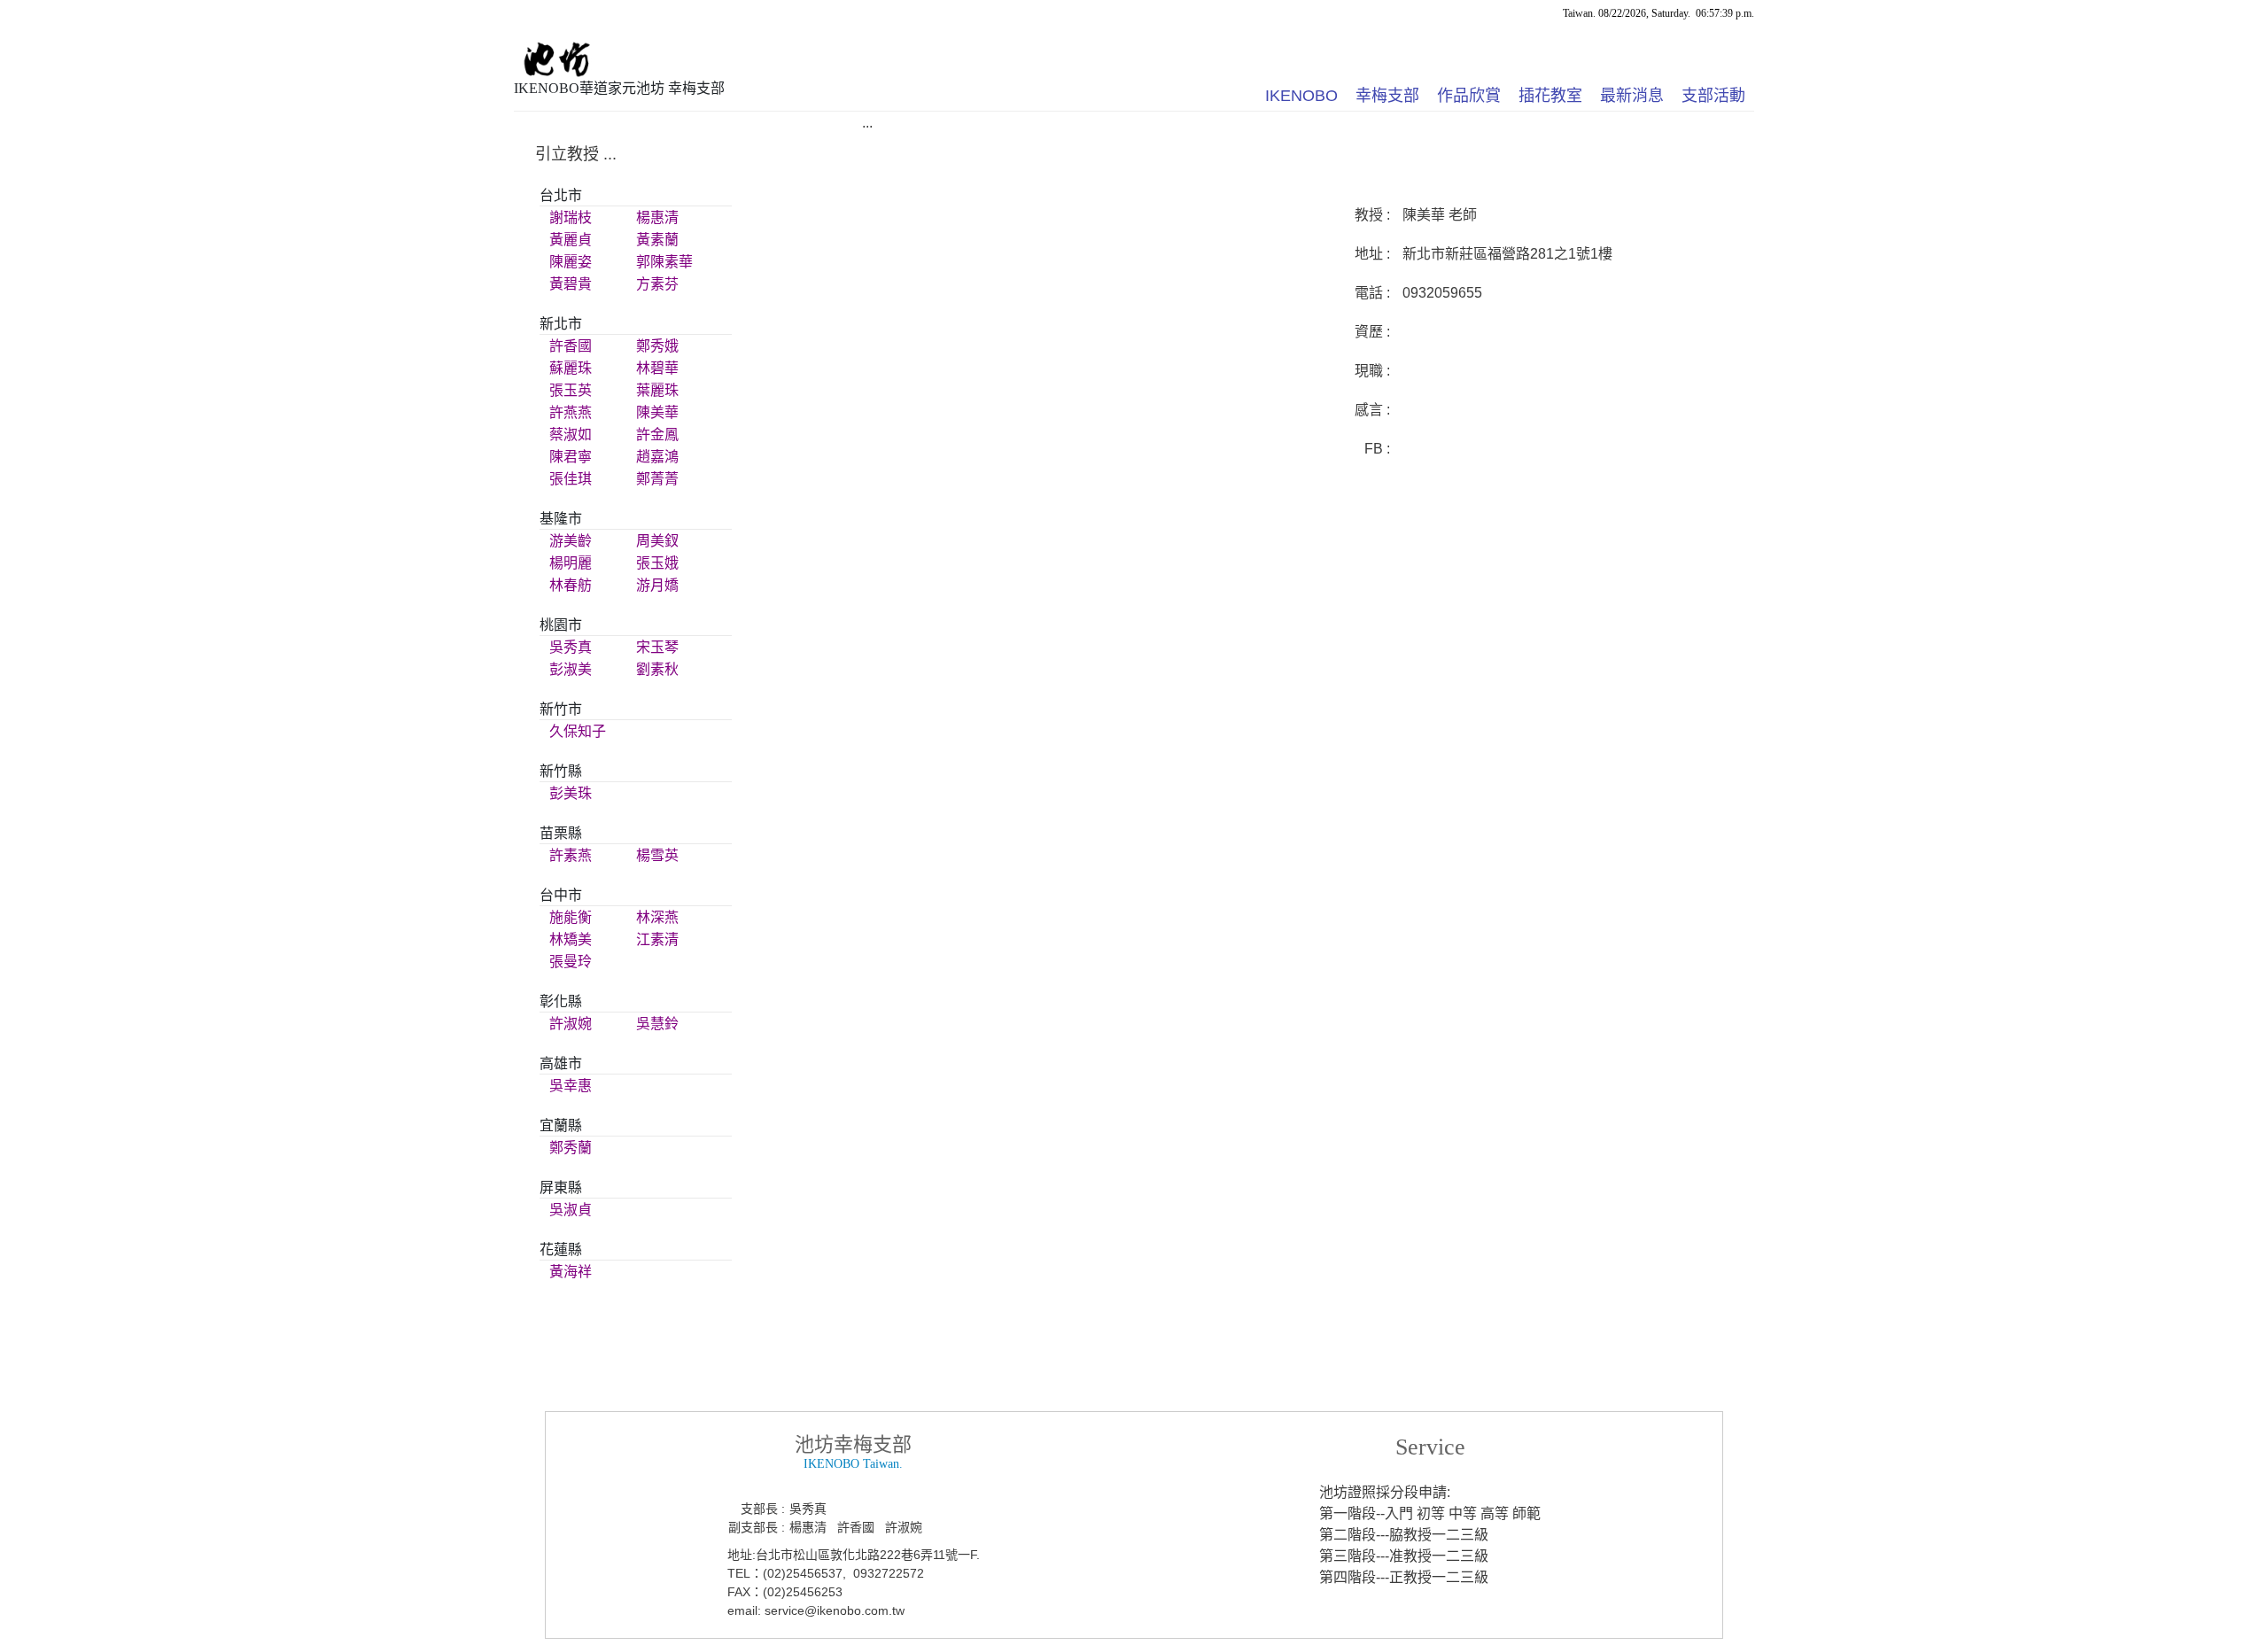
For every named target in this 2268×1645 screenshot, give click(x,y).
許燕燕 (571, 412)
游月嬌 (657, 585)
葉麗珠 (657, 390)
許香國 (571, 346)
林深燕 (657, 917)
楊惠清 (657, 217)
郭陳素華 (664, 262)
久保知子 (578, 731)
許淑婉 (571, 1024)
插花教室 (1550, 96)
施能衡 (571, 917)
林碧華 (657, 368)
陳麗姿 (571, 262)
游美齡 (571, 541)
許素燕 (571, 855)
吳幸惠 (571, 1086)
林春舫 (571, 585)
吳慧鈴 (657, 1024)
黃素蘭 (657, 240)
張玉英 (571, 390)
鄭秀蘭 (571, 1148)
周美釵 (657, 541)
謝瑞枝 (571, 217)
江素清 (657, 939)
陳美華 (657, 412)
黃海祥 (571, 1272)
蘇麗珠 (571, 368)
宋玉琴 (657, 647)
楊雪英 (657, 855)
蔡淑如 (571, 435)
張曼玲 (571, 962)
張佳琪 (571, 479)
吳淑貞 (571, 1210)
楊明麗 (571, 563)
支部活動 (1713, 96)
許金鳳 (657, 435)
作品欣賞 (1469, 96)
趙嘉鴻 (657, 457)
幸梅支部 (1387, 96)
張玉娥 (657, 563)
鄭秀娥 (657, 346)
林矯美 (571, 939)
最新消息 (1632, 96)
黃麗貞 (571, 240)
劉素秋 (657, 669)
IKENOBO (1301, 96)
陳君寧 (571, 457)
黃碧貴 (571, 284)
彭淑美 (571, 669)
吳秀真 (571, 647)
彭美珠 (571, 793)
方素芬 (657, 284)
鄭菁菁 (657, 479)
